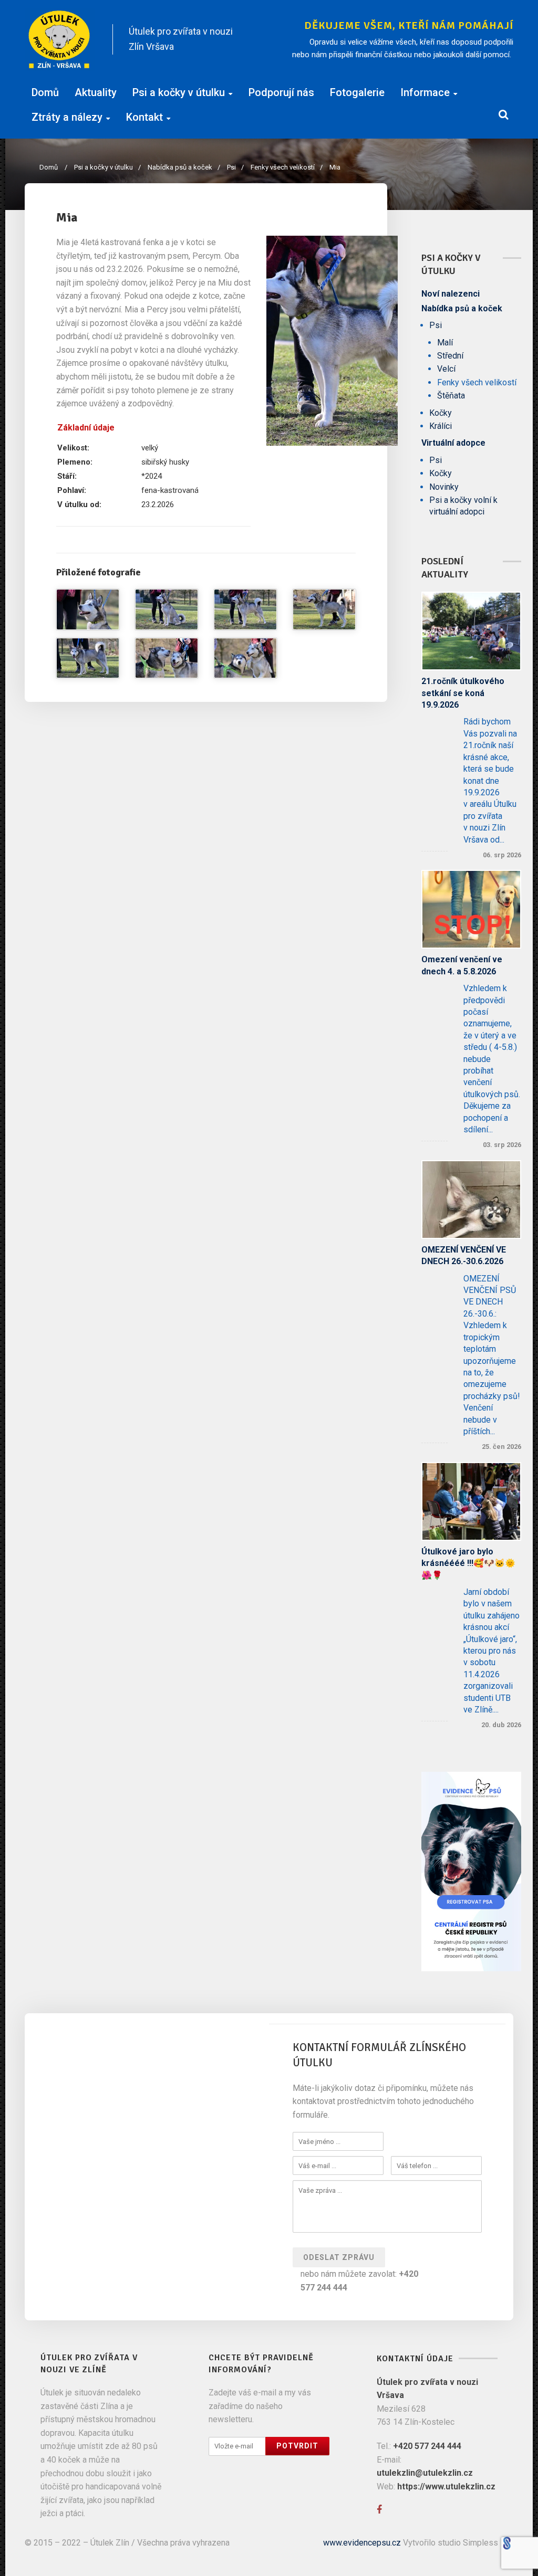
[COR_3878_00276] (324, 609)
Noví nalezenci (451, 294)
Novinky (444, 487)
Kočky (441, 413)
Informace (425, 92)
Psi (235, 167)
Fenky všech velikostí (287, 167)
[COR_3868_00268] (88, 658)
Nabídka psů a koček (184, 167)
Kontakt (144, 117)
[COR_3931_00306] (245, 609)
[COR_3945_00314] (88, 609)
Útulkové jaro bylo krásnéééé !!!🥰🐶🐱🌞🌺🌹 (468, 1563)
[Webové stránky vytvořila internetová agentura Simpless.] (507, 2543)
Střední (450, 356)
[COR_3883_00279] (167, 658)
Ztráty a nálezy (67, 117)
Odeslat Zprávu (339, 2257)
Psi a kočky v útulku (179, 92)
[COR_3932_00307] (167, 609)
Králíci (441, 426)
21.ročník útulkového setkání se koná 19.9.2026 (463, 693)
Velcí (446, 369)
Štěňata (451, 396)
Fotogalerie (357, 92)
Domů (45, 92)
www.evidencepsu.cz (362, 2543)
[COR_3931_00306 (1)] (332, 341)
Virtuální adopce (453, 443)
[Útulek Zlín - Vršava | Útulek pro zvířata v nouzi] (60, 39)
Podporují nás (281, 92)
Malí (445, 343)
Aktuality (96, 92)
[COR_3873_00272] (245, 658)
